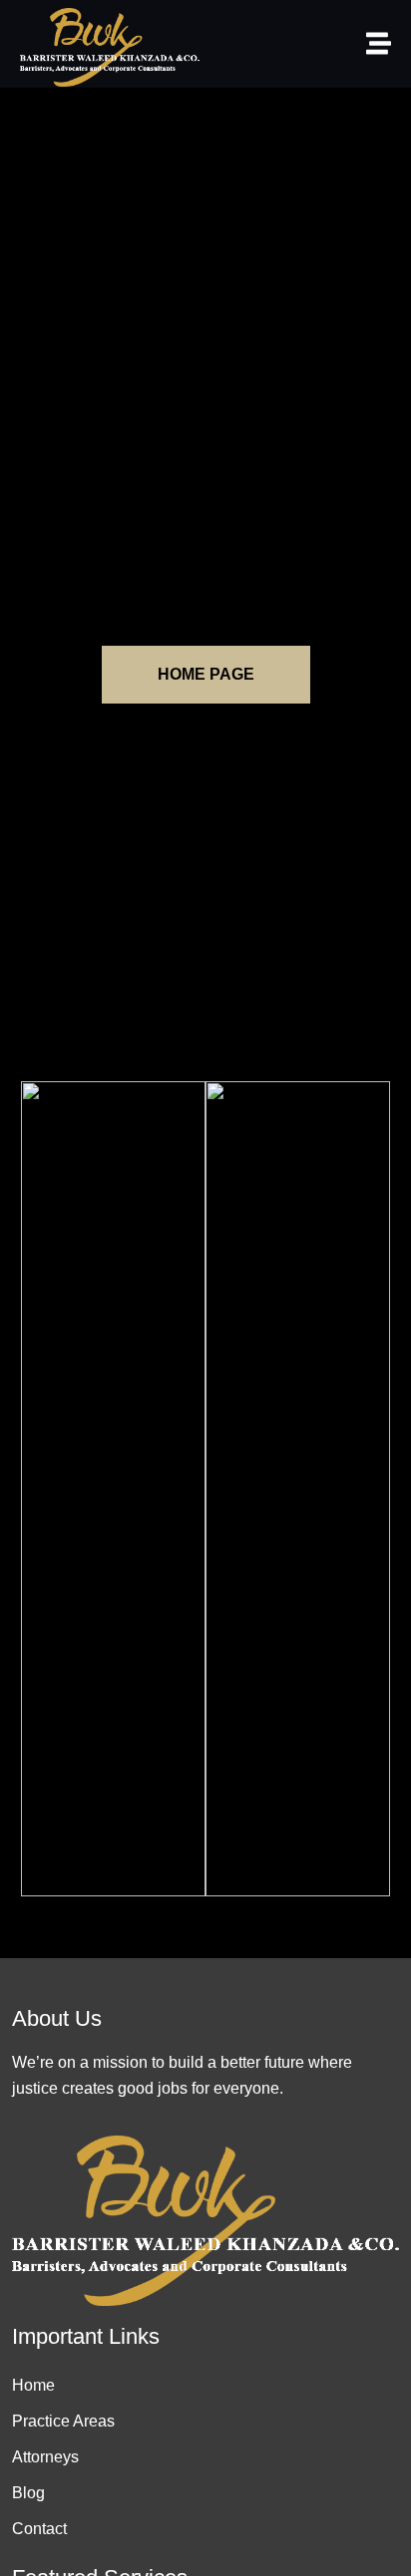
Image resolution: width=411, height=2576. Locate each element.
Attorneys (45, 2457)
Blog (28, 2493)
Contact (39, 2529)
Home (33, 2385)
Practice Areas (63, 2421)
